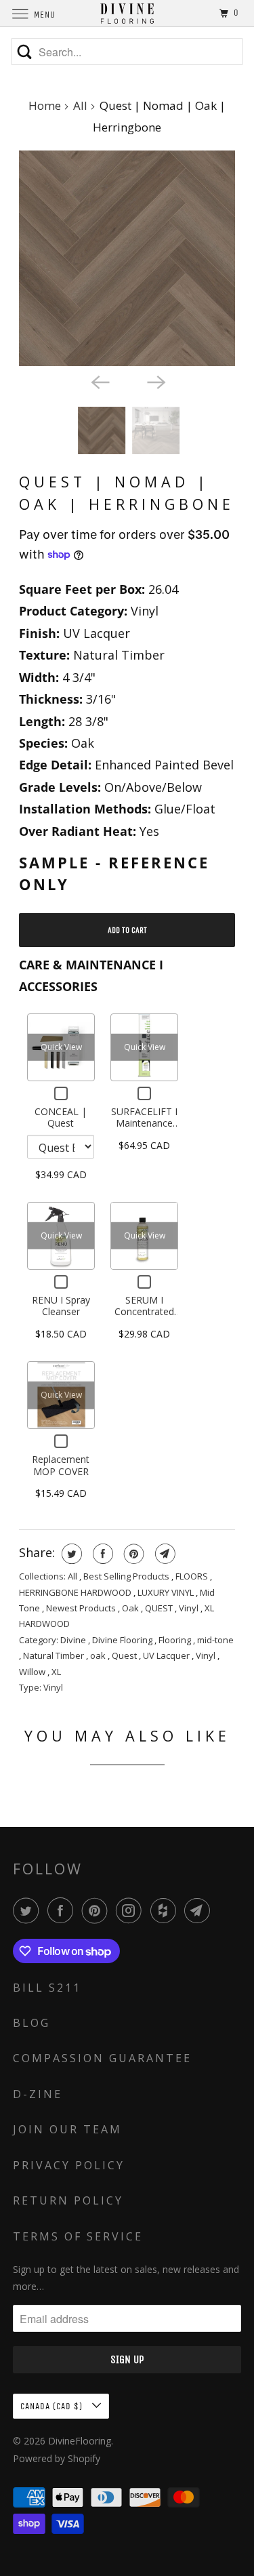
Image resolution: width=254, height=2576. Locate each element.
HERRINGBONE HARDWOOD (76, 1592)
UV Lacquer (167, 1655)
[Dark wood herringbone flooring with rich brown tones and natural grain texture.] (127, 258)
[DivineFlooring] (127, 13)
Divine (74, 1640)
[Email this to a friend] (164, 1554)
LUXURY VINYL (167, 1592)
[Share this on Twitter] (70, 1554)
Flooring (176, 1640)
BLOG (31, 2023)
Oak (131, 1608)
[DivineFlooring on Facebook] (63, 1910)
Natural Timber (55, 1655)
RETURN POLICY (68, 2200)
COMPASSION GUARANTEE (102, 2058)
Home (45, 105)
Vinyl (190, 1608)
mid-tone (215, 1640)
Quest (125, 1655)
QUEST (160, 1608)
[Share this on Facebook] (101, 1554)
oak (99, 1655)
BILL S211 (47, 1988)
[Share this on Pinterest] (132, 1554)
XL (56, 1672)
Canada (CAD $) (53, 2406)
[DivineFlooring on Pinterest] (98, 1910)
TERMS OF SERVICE (78, 2236)
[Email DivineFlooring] (200, 1910)
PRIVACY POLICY (69, 2165)
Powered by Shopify (57, 2458)
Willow (33, 1672)
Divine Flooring (123, 1640)
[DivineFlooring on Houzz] (166, 1910)
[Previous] (99, 381)
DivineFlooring (80, 2441)
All (80, 105)
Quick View (61, 1046)
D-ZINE (38, 2094)
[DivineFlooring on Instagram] (131, 1910)
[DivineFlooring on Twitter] (28, 1910)
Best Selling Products (127, 1576)
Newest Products (82, 1608)
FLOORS (193, 1576)
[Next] (155, 381)
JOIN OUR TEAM (67, 2129)
